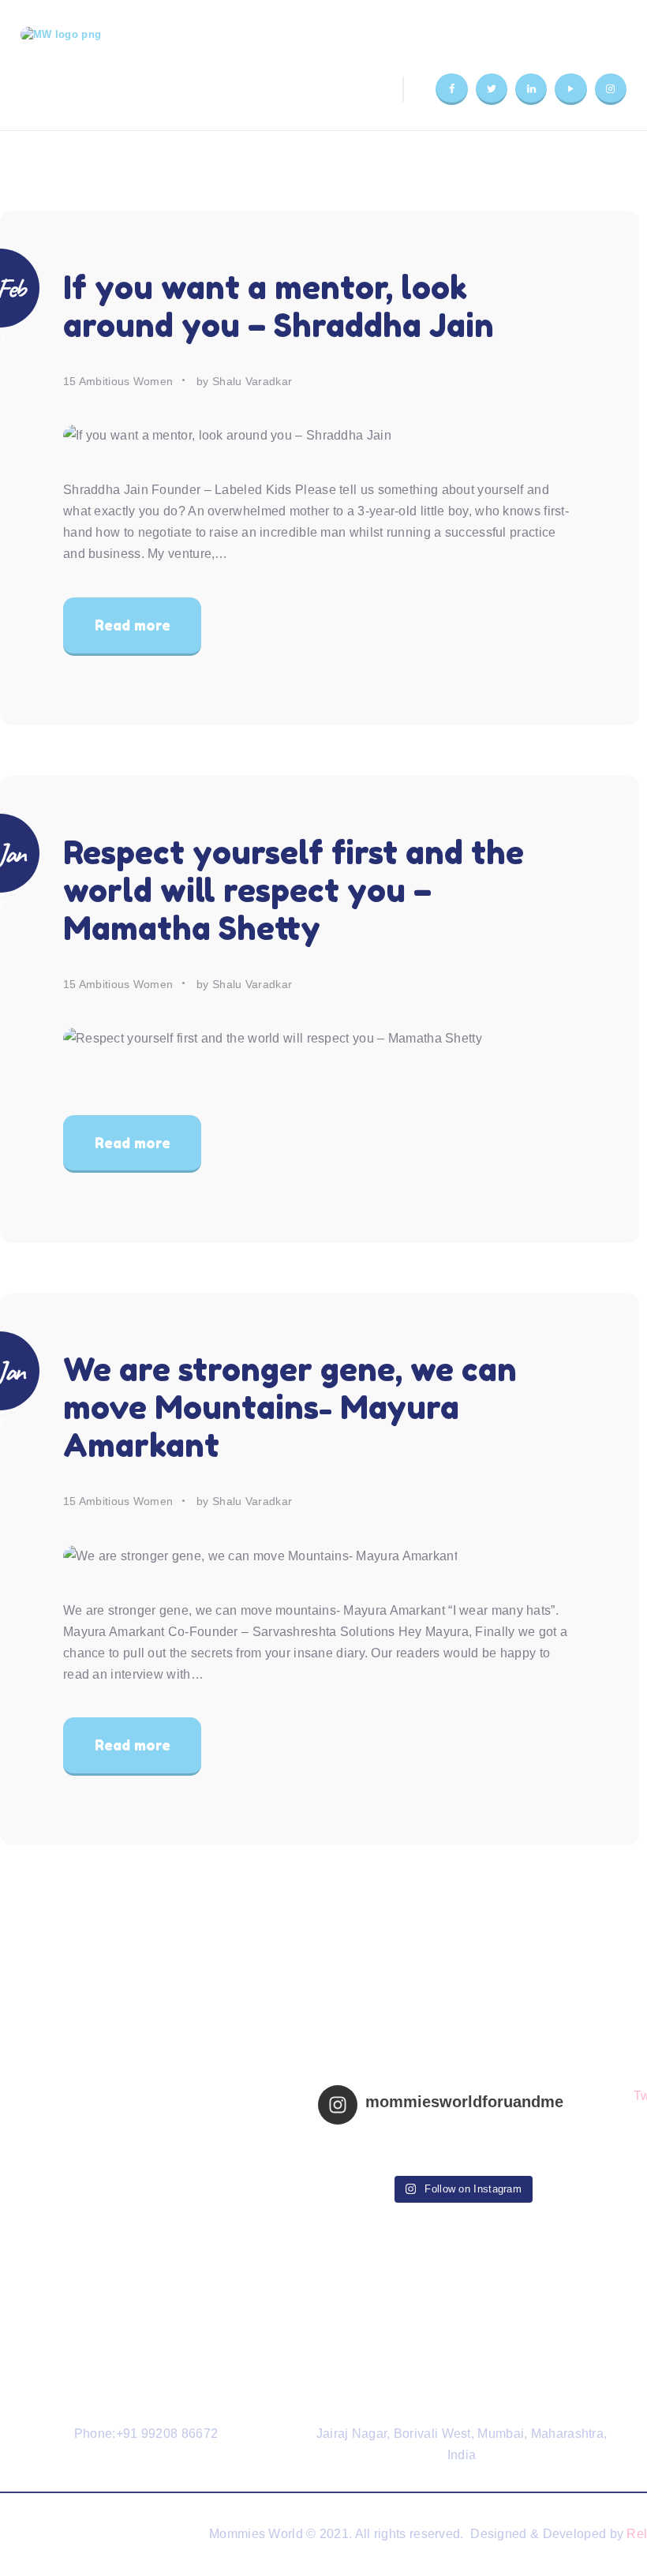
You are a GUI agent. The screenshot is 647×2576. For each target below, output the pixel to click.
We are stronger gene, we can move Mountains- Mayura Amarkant (290, 1407)
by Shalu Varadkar (244, 381)
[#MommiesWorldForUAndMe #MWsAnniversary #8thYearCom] (533, 2140)
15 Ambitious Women (118, 381)
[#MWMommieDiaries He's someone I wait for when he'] (391, 2140)
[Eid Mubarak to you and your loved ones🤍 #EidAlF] (533, 2156)
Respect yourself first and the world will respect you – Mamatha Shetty (294, 890)
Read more (133, 625)
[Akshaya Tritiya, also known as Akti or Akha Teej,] (391, 2156)
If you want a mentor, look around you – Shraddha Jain (279, 306)
